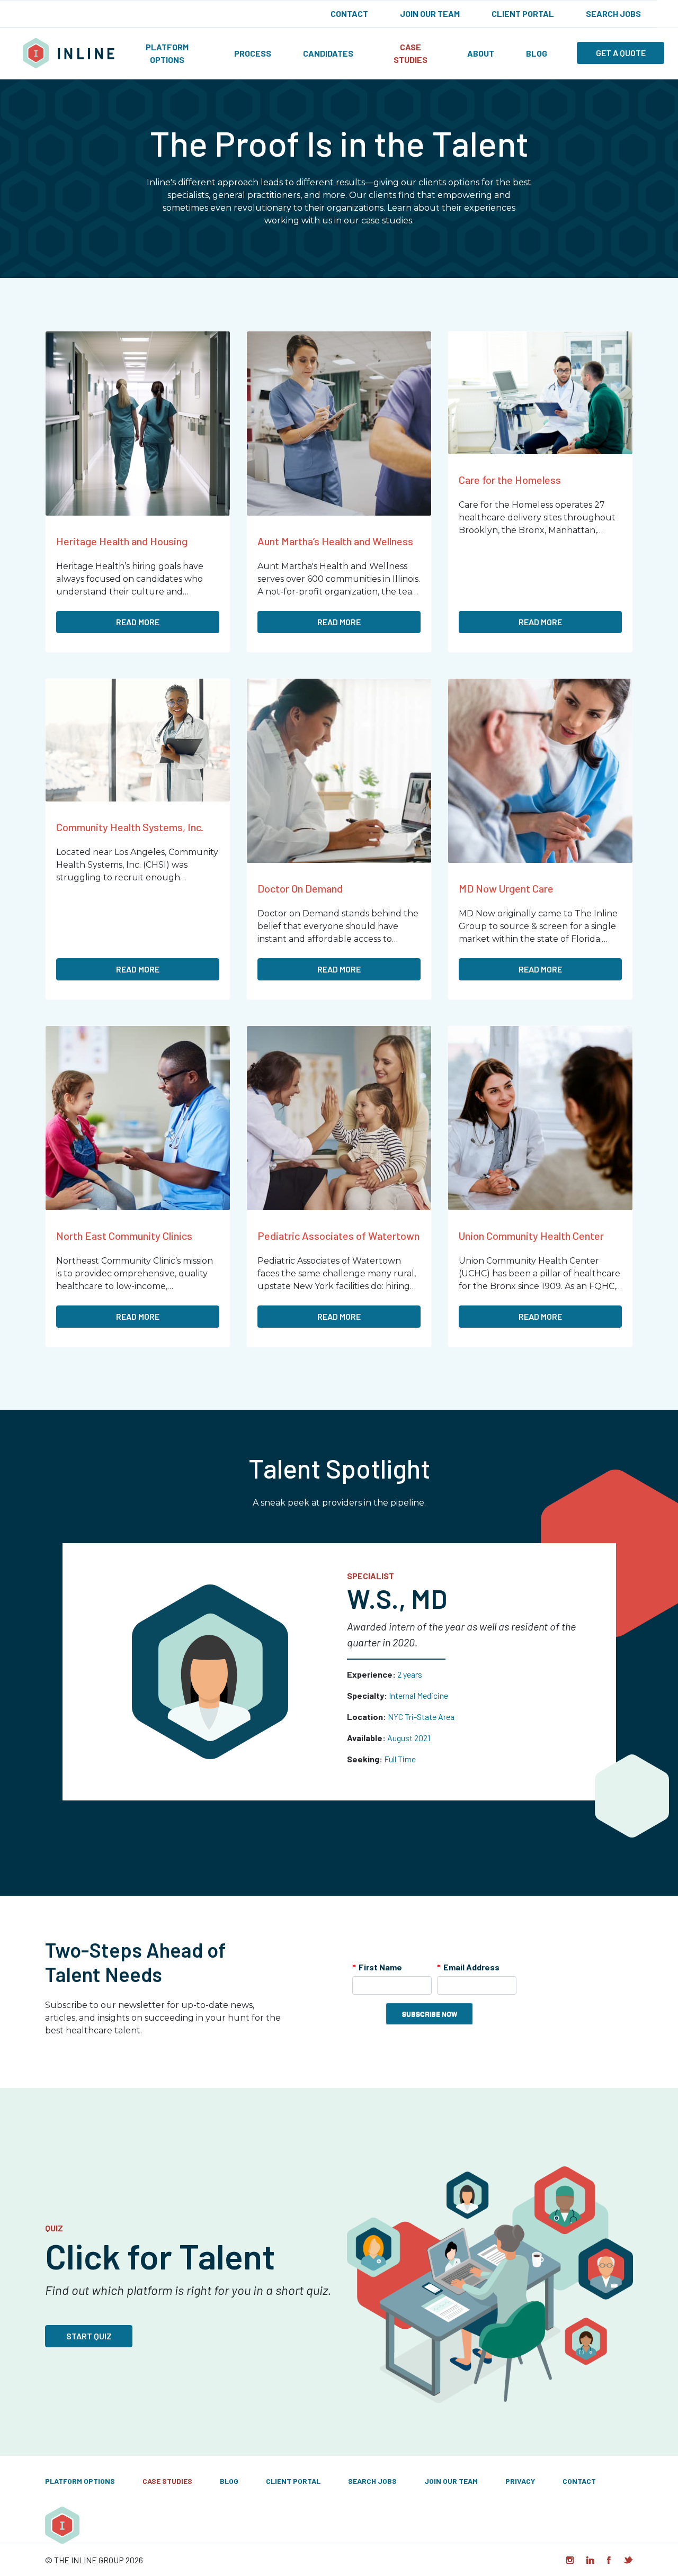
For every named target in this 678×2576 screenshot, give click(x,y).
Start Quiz (89, 2336)
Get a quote (621, 53)
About (481, 53)
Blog (537, 53)
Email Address (468, 1967)
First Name (377, 1967)
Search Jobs (613, 13)
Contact (349, 13)
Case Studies (411, 53)
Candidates (328, 53)
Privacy (520, 2481)
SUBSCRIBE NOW (430, 2014)
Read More (138, 622)
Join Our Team (430, 13)
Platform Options (167, 53)
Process (253, 53)
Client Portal (523, 13)
